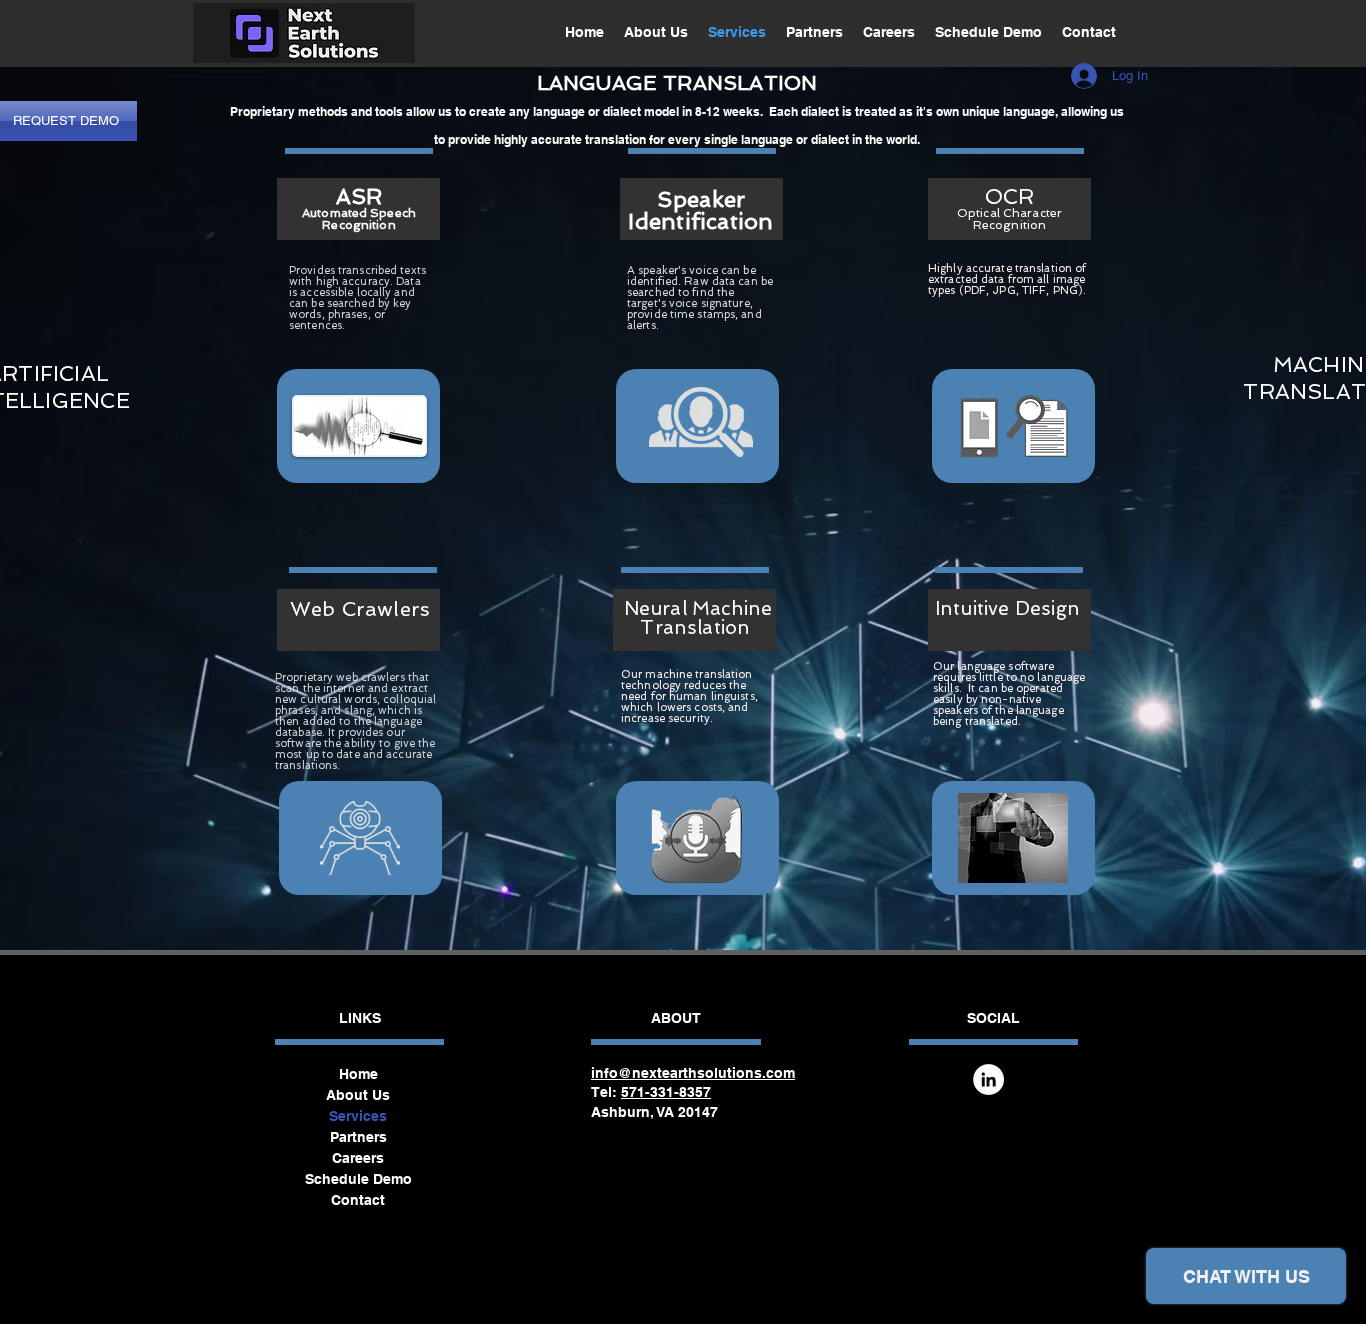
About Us (358, 1095)
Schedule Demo (358, 1179)
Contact (358, 1200)
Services (358, 1116)
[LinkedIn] (988, 1079)
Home (358, 1074)
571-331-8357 (666, 1092)
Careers (358, 1158)
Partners (358, 1137)
